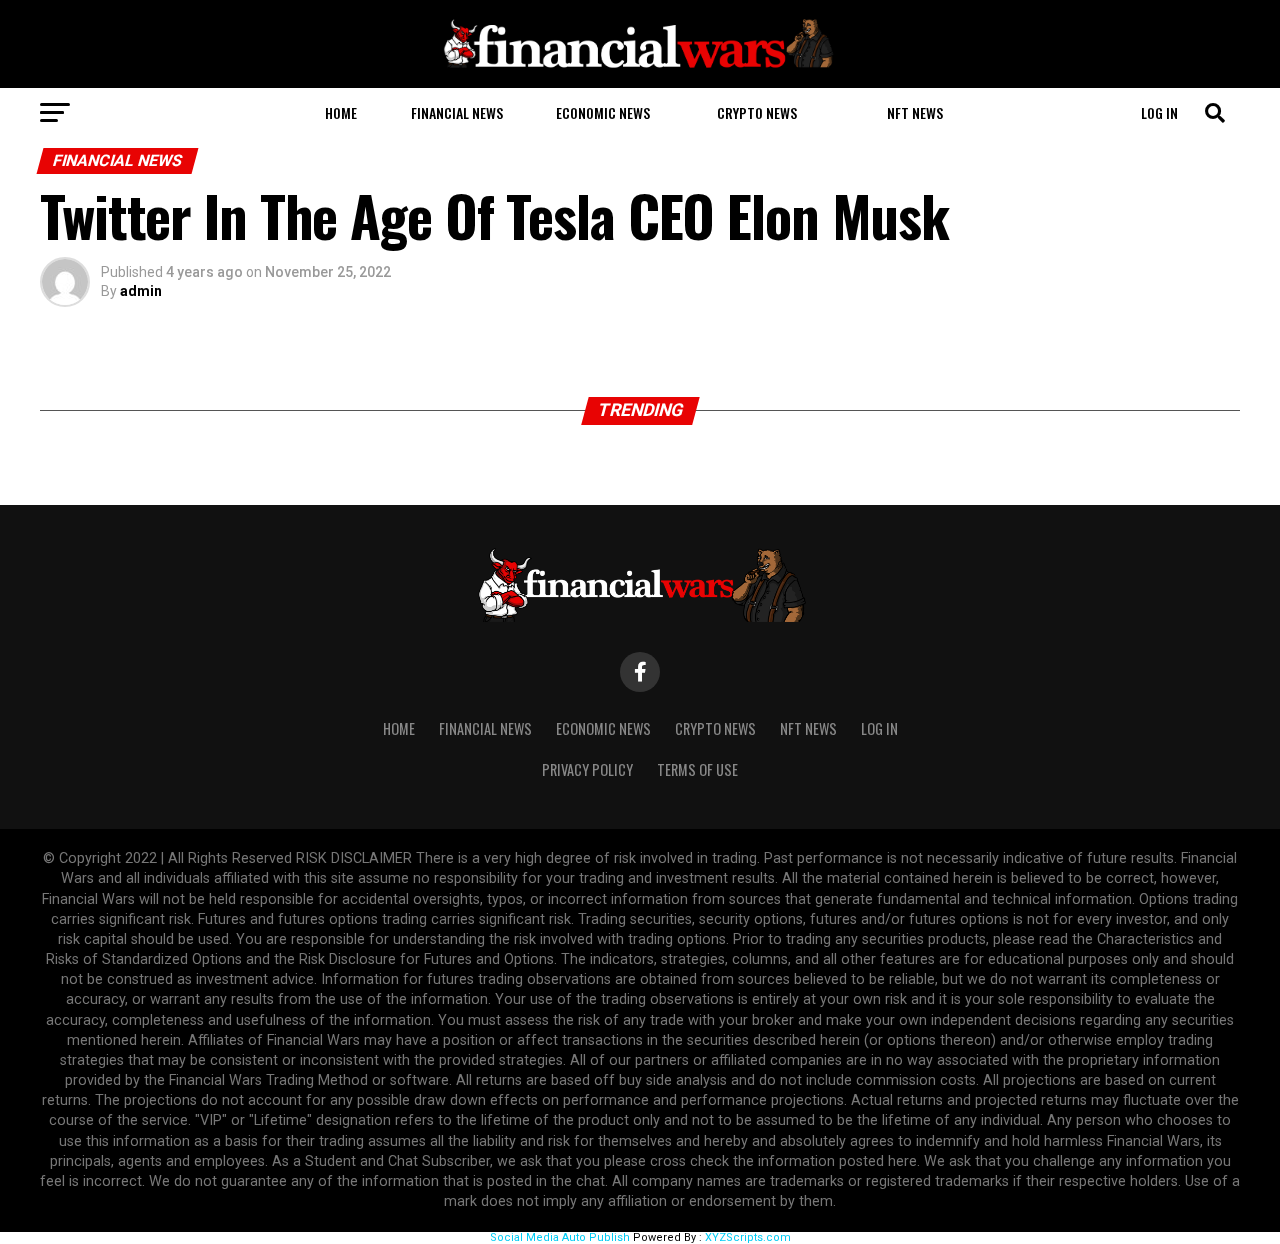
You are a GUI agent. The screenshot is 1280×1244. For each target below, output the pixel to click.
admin (141, 291)
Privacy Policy (587, 769)
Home (341, 112)
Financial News (457, 112)
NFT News (915, 112)
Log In (1159, 112)
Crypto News (757, 112)
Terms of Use (697, 769)
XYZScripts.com (748, 1237)
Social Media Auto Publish (560, 1237)
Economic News (603, 112)
